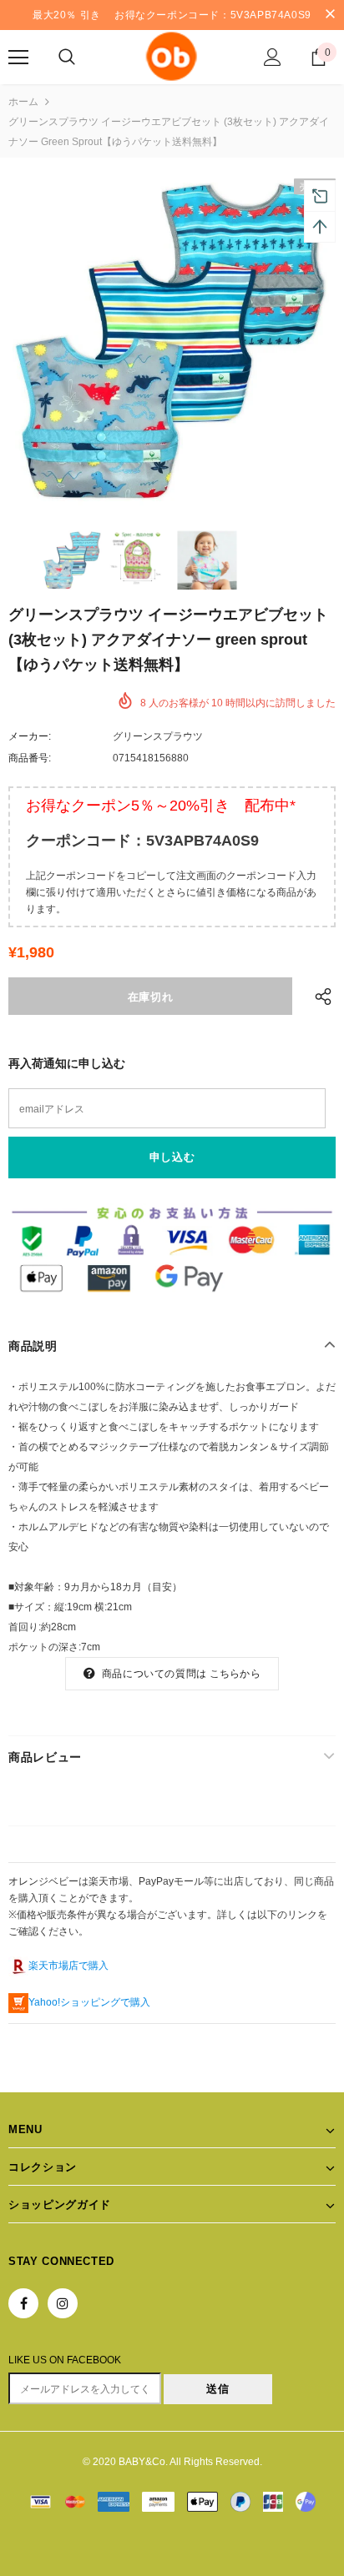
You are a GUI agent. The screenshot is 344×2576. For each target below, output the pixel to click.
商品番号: (30, 758)
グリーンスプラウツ (158, 736)
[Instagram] (63, 2303)
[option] (172, 342)
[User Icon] (273, 57)
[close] (330, 15)
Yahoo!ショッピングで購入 (89, 2002)
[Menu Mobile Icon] (18, 58)
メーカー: (30, 736)
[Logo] (172, 56)
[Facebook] (23, 2303)
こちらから (235, 1674)
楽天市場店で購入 (68, 1966)
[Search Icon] (67, 58)
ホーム (23, 102)
